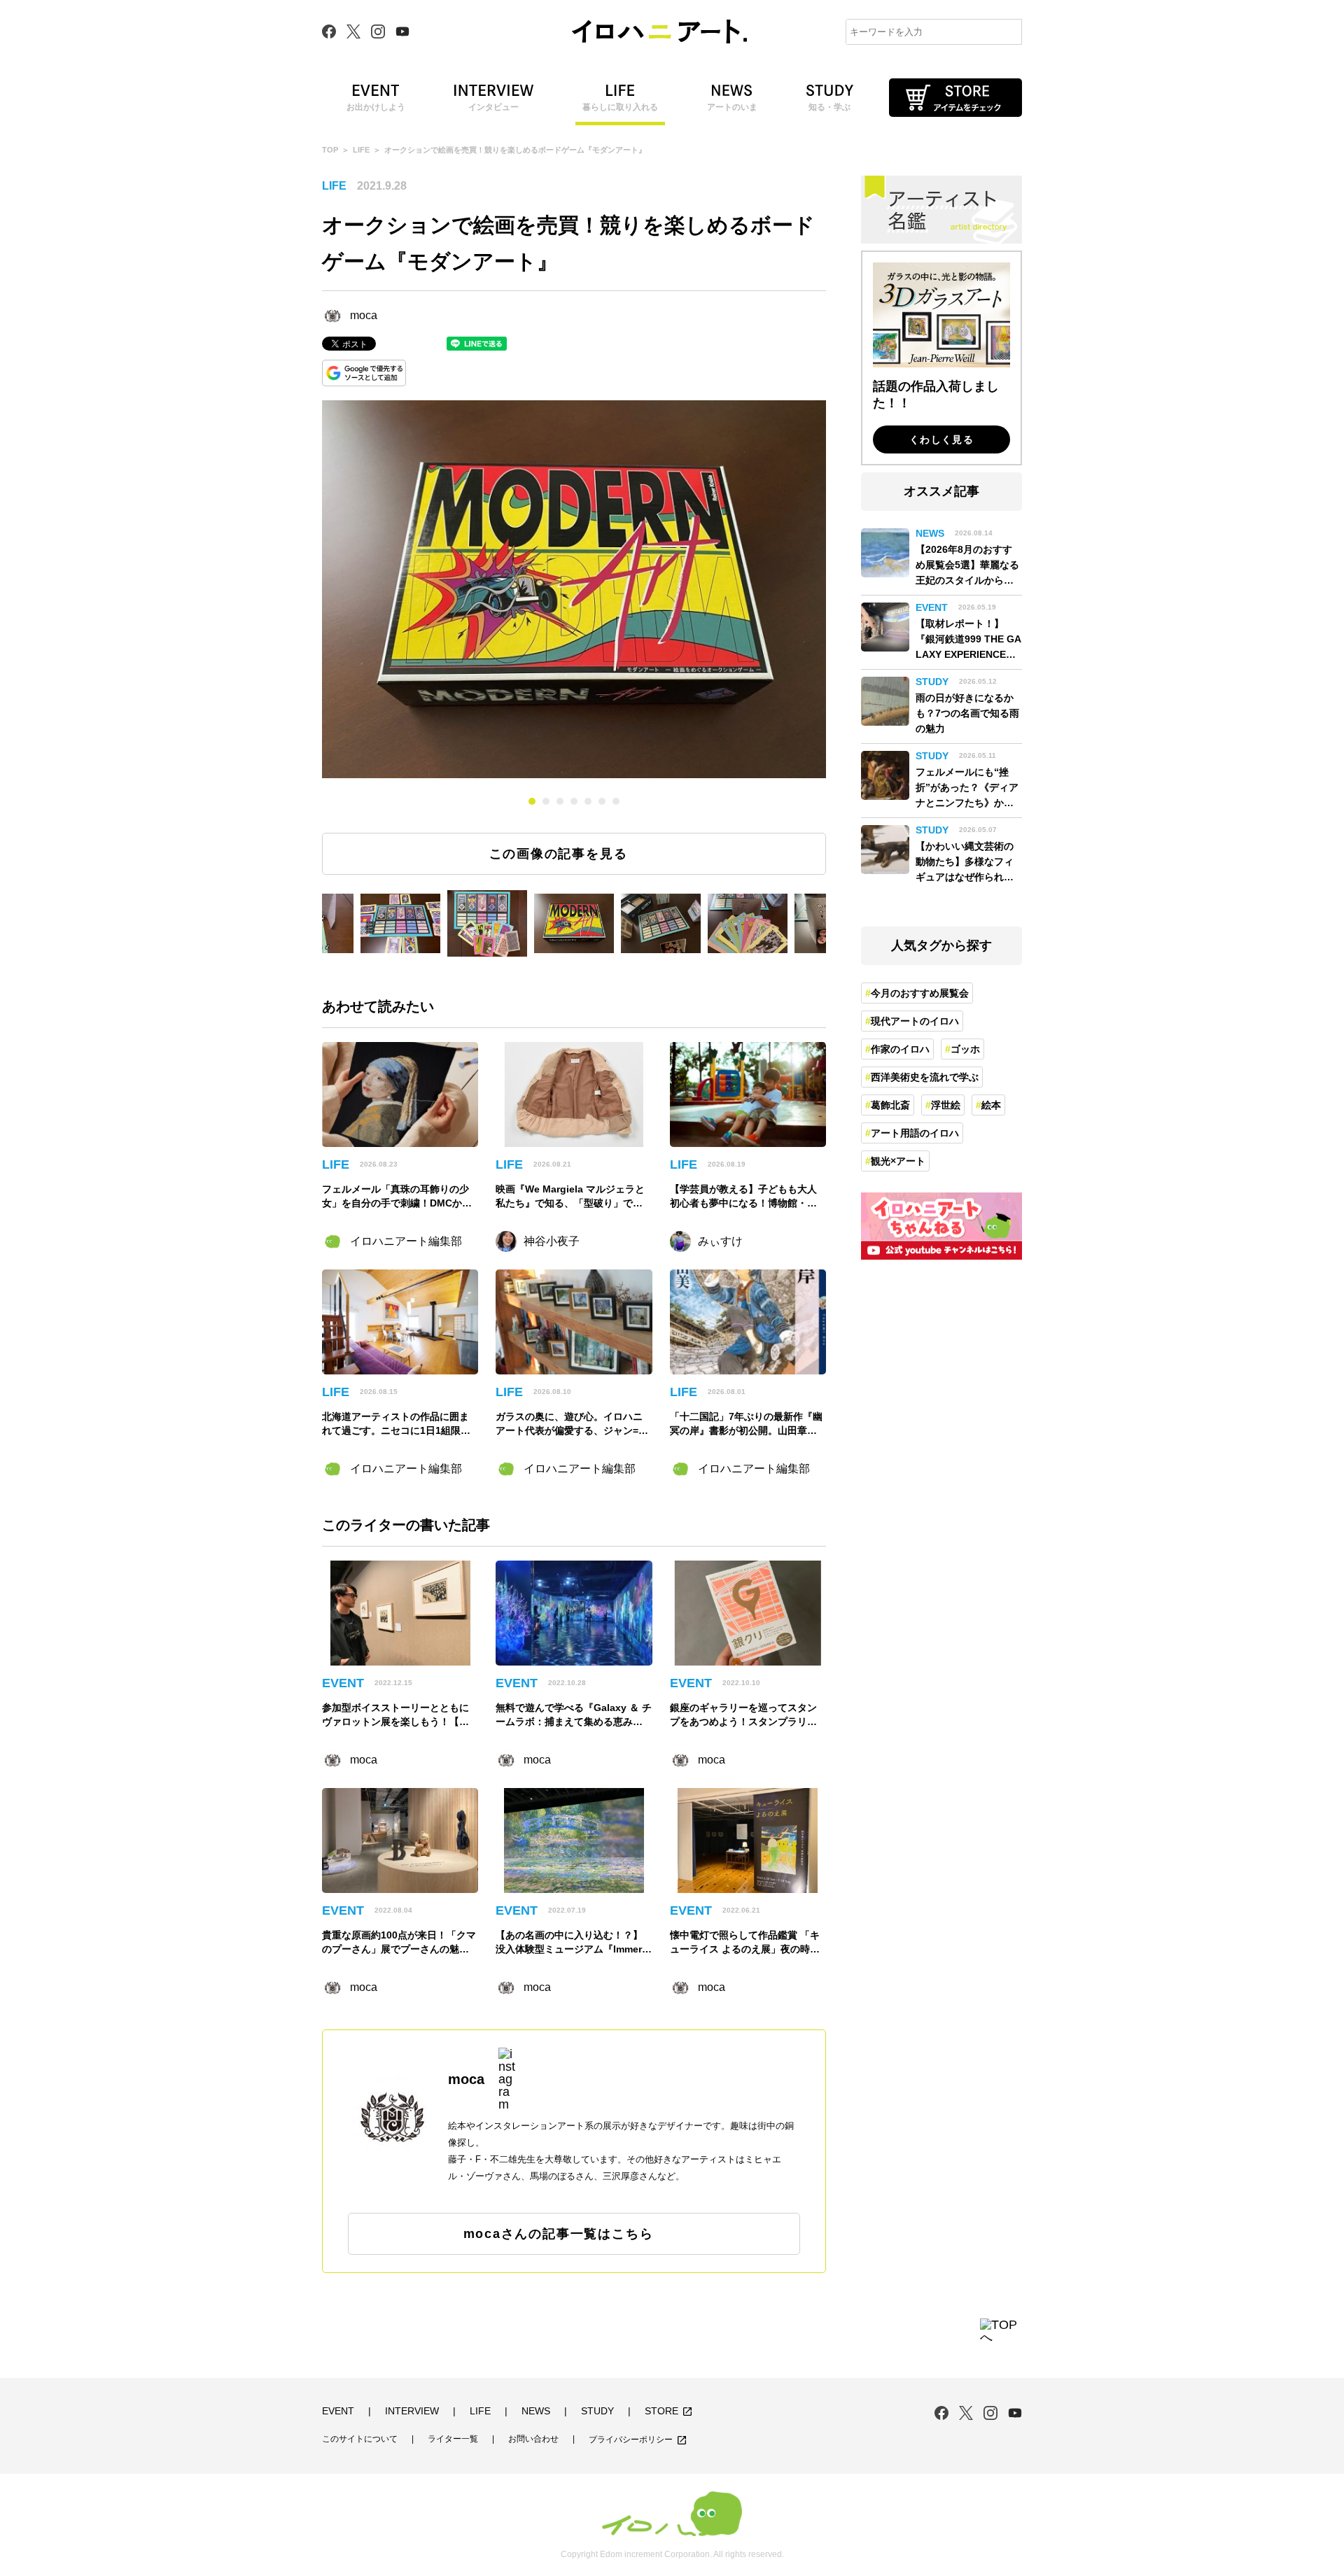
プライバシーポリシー (638, 2440)
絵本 (991, 1105)
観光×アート (898, 1161)
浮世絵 (946, 1105)
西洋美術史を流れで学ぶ (925, 1077)
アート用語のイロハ (915, 1133)
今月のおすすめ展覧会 (920, 993)
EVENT (338, 2411)
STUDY (597, 2411)
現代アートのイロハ (915, 1021)
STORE (669, 2412)
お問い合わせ (533, 2439)
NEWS (536, 2411)
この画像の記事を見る (559, 854)
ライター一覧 (453, 2439)
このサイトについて (360, 2439)
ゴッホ (965, 1049)
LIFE (361, 150)
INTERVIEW (412, 2411)
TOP (330, 150)
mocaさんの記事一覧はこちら (559, 2234)
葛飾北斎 (890, 1105)
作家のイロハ (900, 1049)
